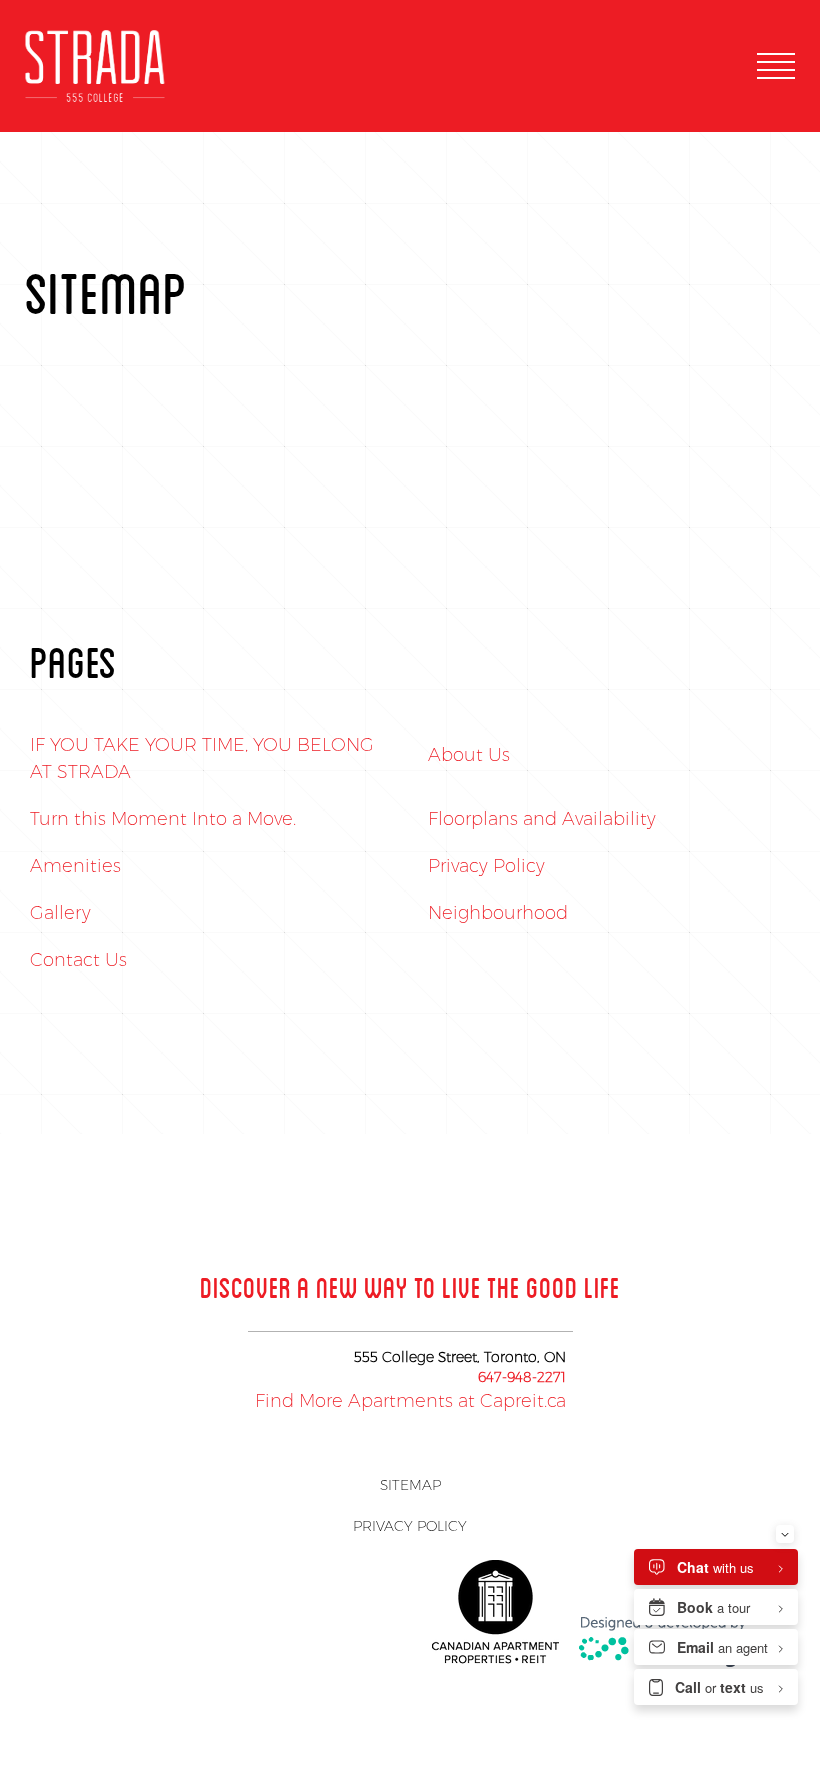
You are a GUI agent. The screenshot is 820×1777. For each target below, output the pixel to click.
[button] (776, 66)
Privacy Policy (486, 866)
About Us (469, 755)
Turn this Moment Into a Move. (163, 819)
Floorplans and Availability (542, 819)
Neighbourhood (498, 913)
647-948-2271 (522, 1377)
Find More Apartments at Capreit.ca (410, 1401)
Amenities (75, 866)
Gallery (60, 913)
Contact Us (78, 960)
